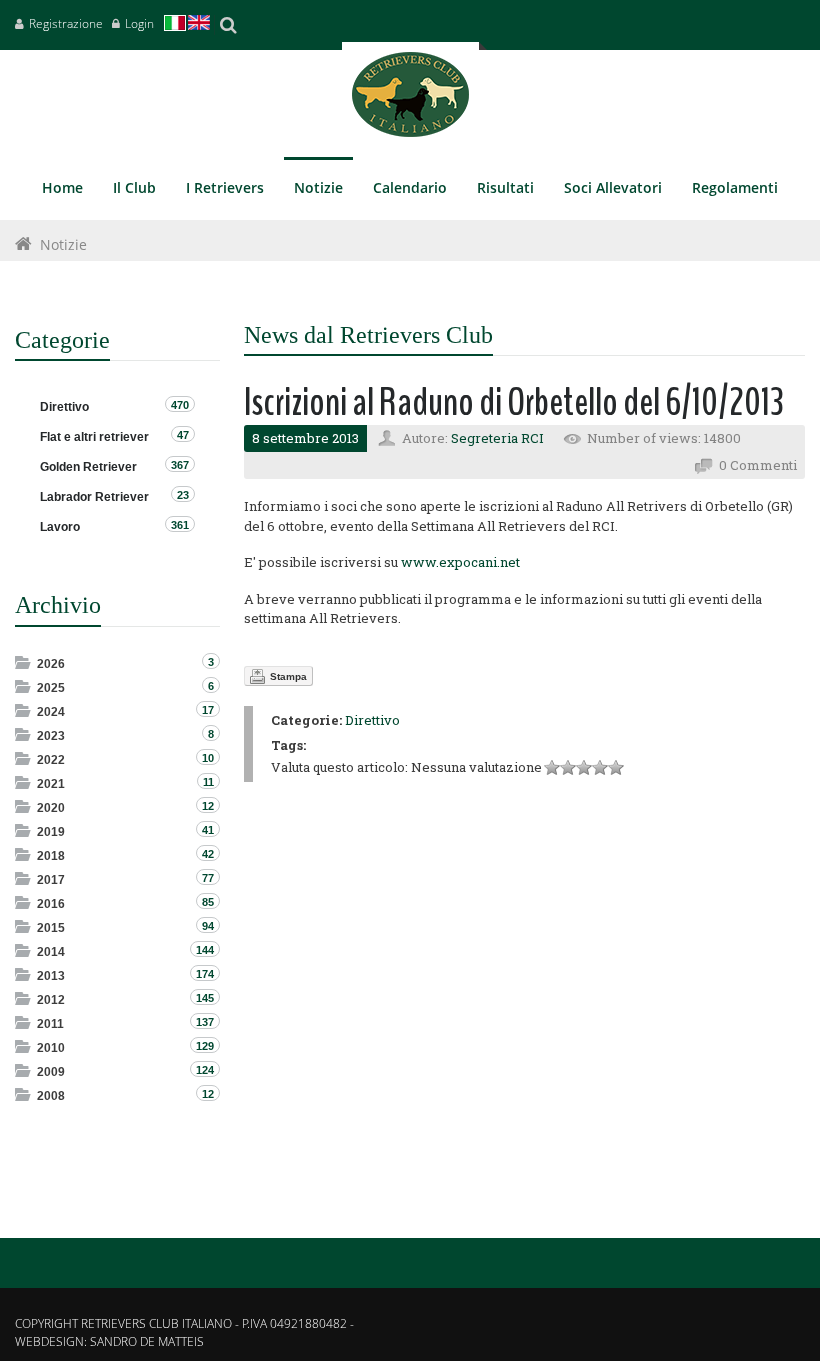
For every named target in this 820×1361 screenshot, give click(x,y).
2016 (51, 904)
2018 (51, 856)
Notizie (63, 244)
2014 (51, 952)
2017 (51, 880)
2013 (51, 976)
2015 (51, 928)
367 (180, 465)
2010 (51, 1048)
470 (180, 405)
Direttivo (372, 720)
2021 (51, 784)
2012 (51, 1000)
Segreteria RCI (497, 438)
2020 (51, 808)
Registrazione (66, 23)
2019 (51, 832)
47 (183, 435)
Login (139, 23)
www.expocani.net (460, 562)
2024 (51, 712)
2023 (51, 736)
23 (183, 495)
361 (180, 525)
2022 (51, 760)
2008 (51, 1096)
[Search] (228, 25)
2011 (50, 1024)
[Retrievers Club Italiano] (410, 99)
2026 (51, 664)
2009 (51, 1072)
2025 (51, 688)
